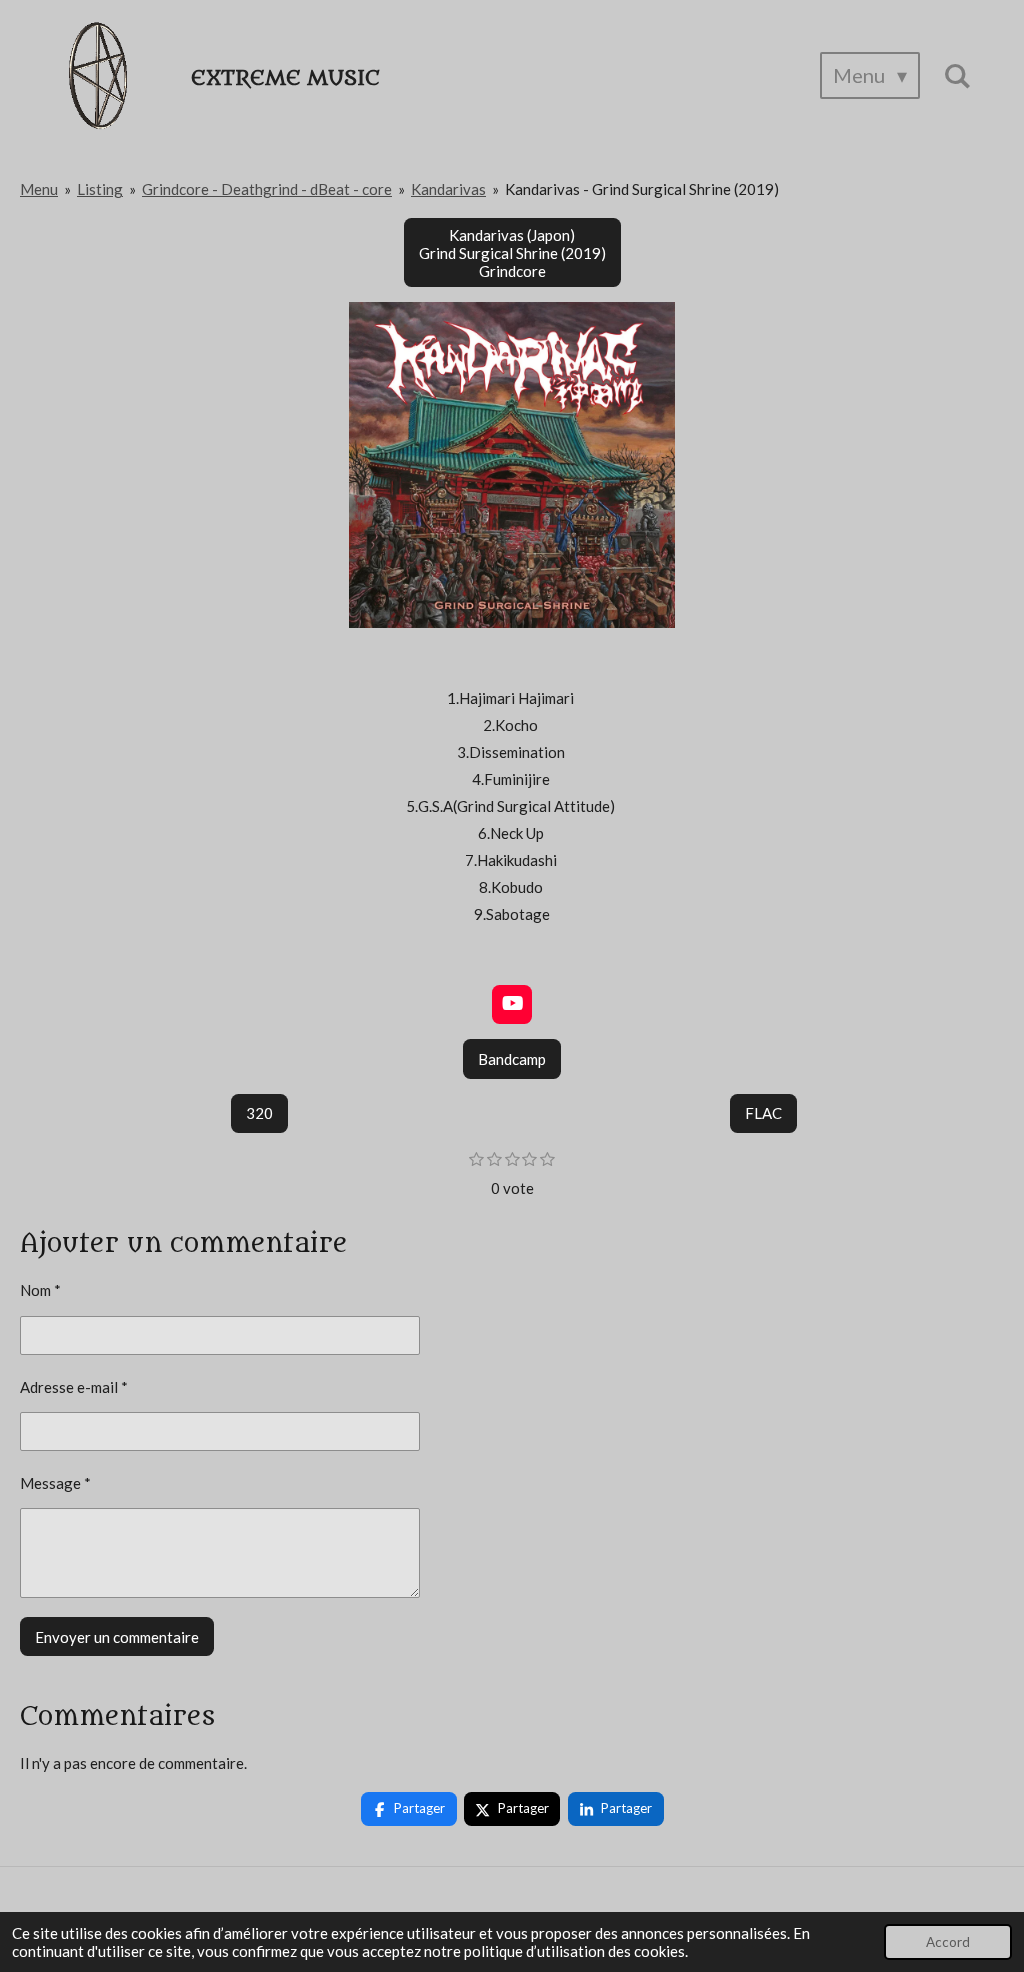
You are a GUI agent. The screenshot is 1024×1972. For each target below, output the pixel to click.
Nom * (40, 1290)
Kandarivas (448, 189)
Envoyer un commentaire (117, 1637)
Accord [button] (948, 1942)
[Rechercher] (957, 75)
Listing (100, 189)
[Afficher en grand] (512, 465)
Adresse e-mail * (74, 1387)
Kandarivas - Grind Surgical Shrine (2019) (642, 189)
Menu (39, 189)
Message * (55, 1483)
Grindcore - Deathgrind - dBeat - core (267, 189)
